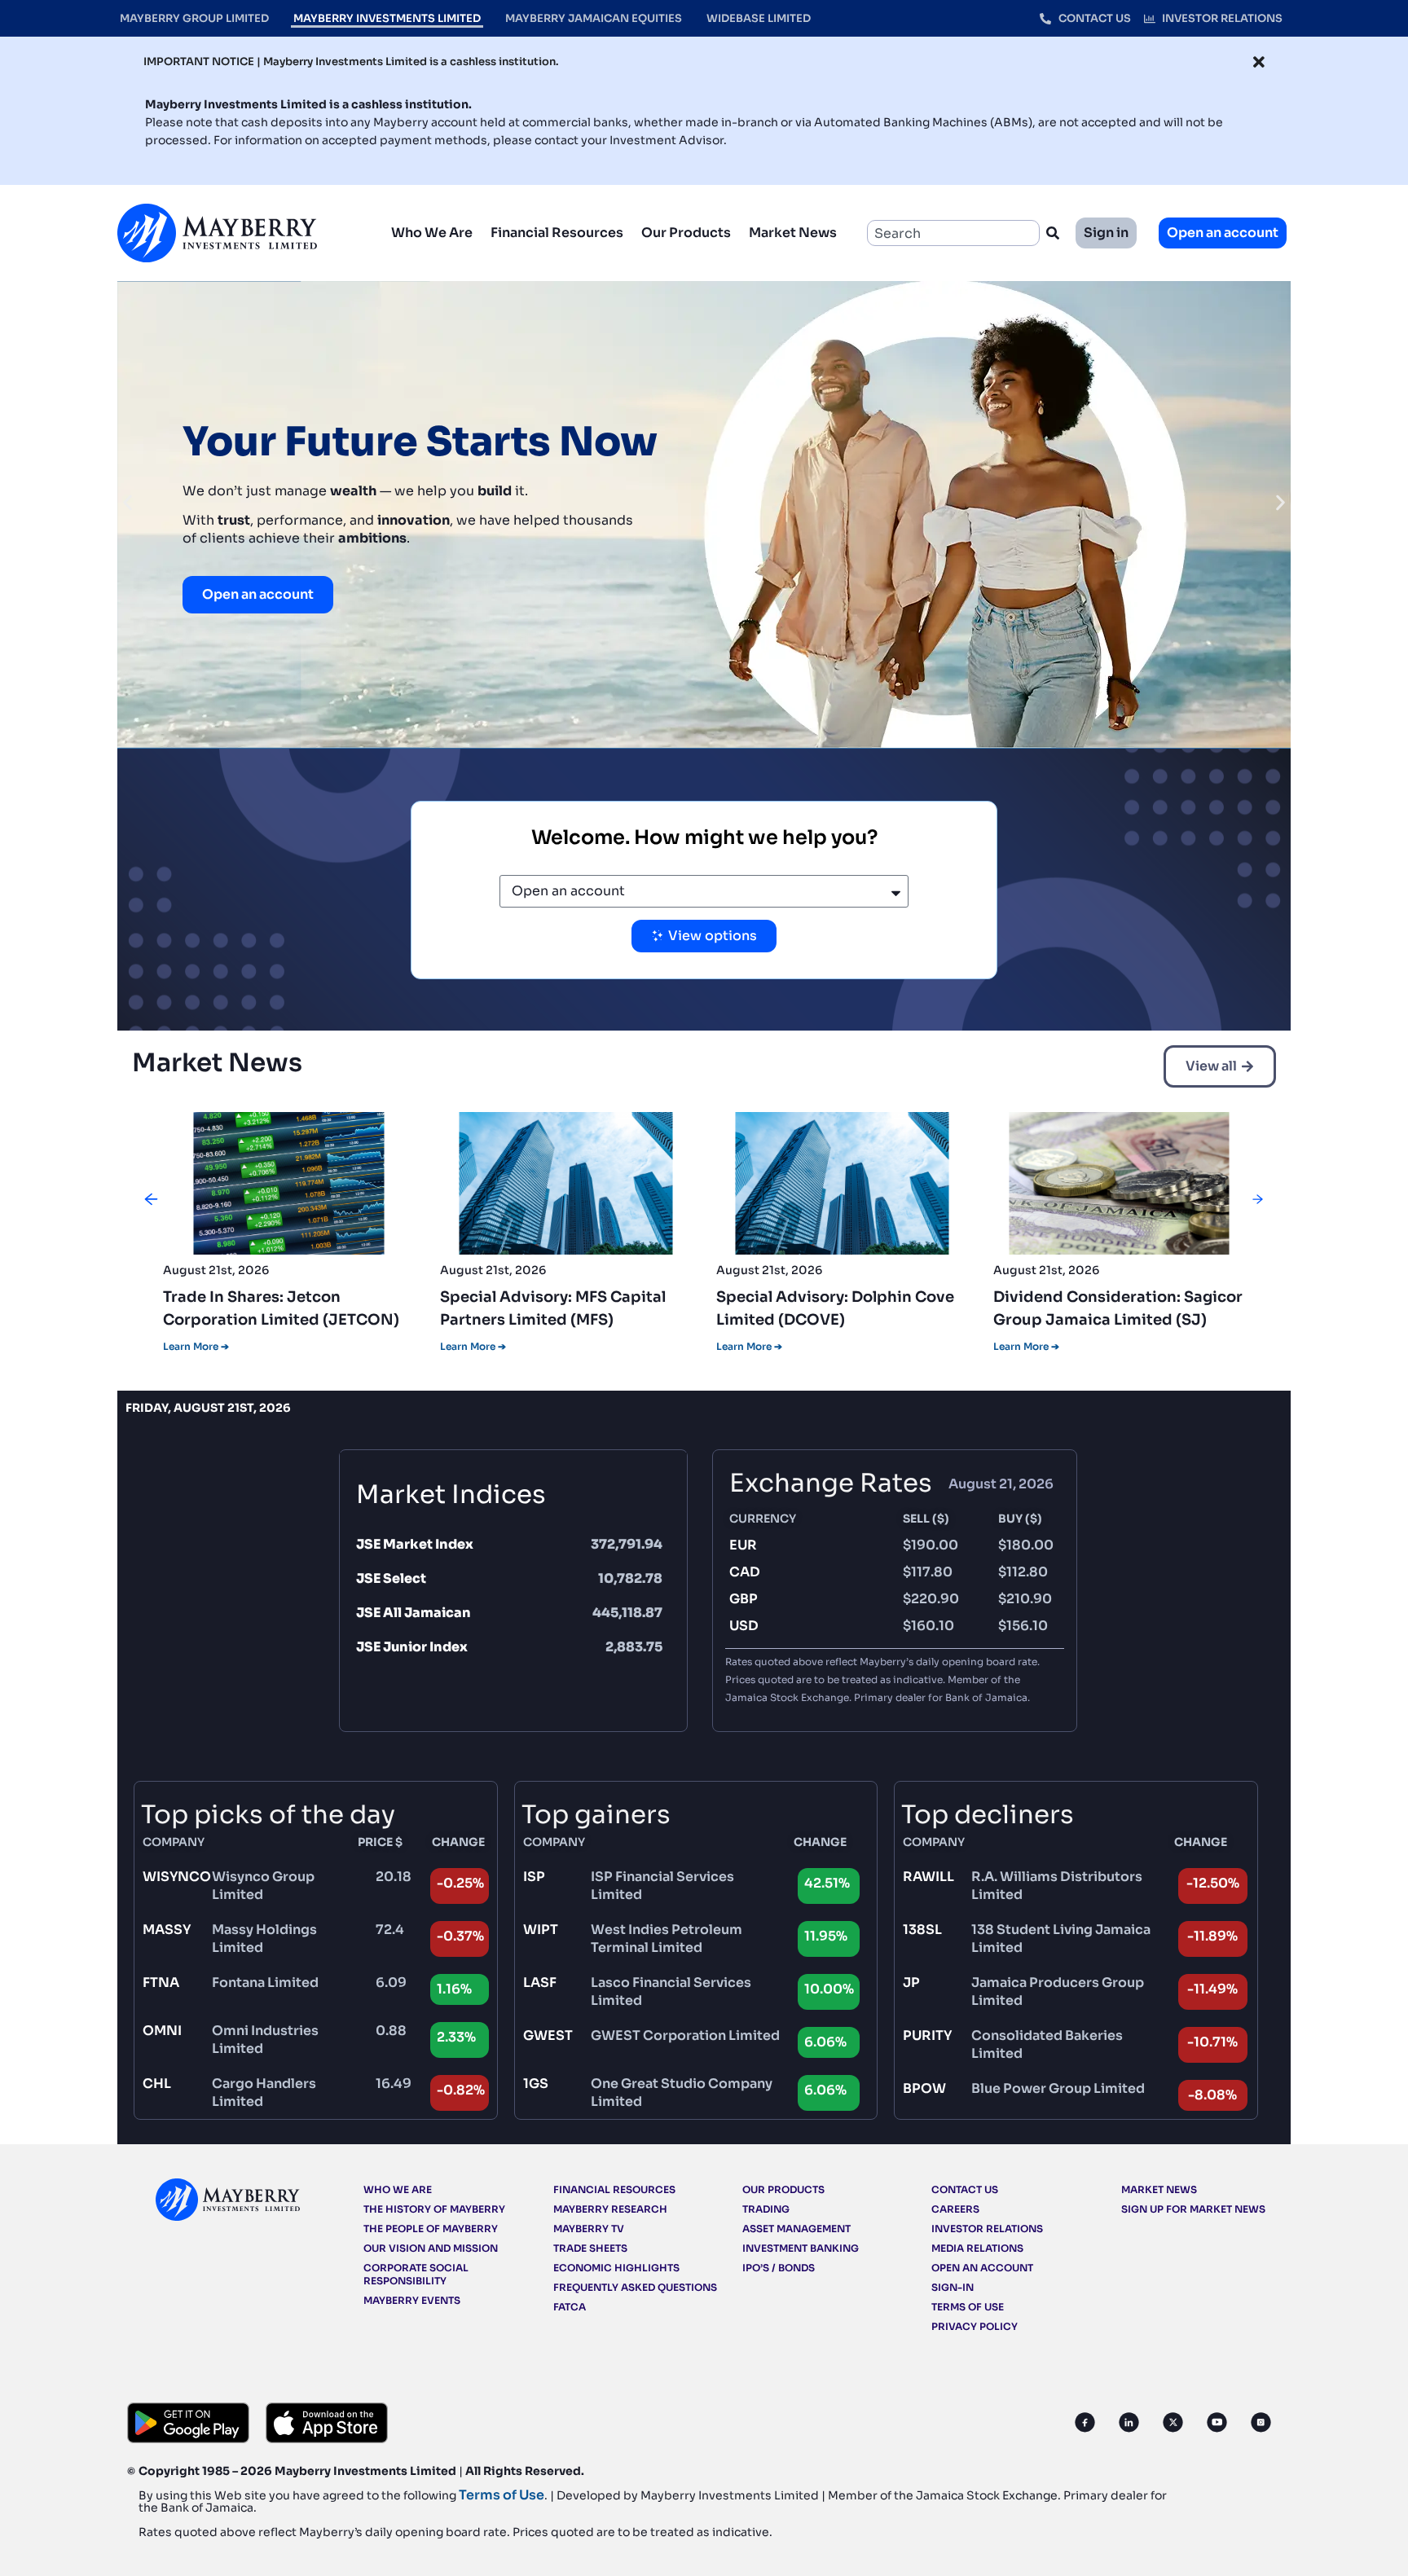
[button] (128, 503)
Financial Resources (557, 233)
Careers (955, 2209)
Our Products (686, 233)
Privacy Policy (975, 2326)
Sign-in (953, 2287)
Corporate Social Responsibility (416, 2274)
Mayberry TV (589, 2229)
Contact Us (965, 2189)
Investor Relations (987, 2229)
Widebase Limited (759, 18)
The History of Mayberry (434, 2209)
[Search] (1056, 233)
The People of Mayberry (431, 2229)
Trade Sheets (590, 2248)
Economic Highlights (616, 2268)
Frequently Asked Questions (635, 2287)
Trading (766, 2209)
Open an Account (982, 2268)
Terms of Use (968, 2307)
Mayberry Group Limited (194, 18)
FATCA (570, 2307)
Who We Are (432, 233)
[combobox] (953, 233)
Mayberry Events (412, 2300)
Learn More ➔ (196, 1346)
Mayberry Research (610, 2209)
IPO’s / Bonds (779, 2268)
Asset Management (796, 2229)
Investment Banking (801, 2248)
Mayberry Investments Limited (387, 18)
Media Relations (977, 2248)
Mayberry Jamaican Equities (594, 18)
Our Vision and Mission (431, 2248)
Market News (793, 233)
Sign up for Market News (1193, 2209)
